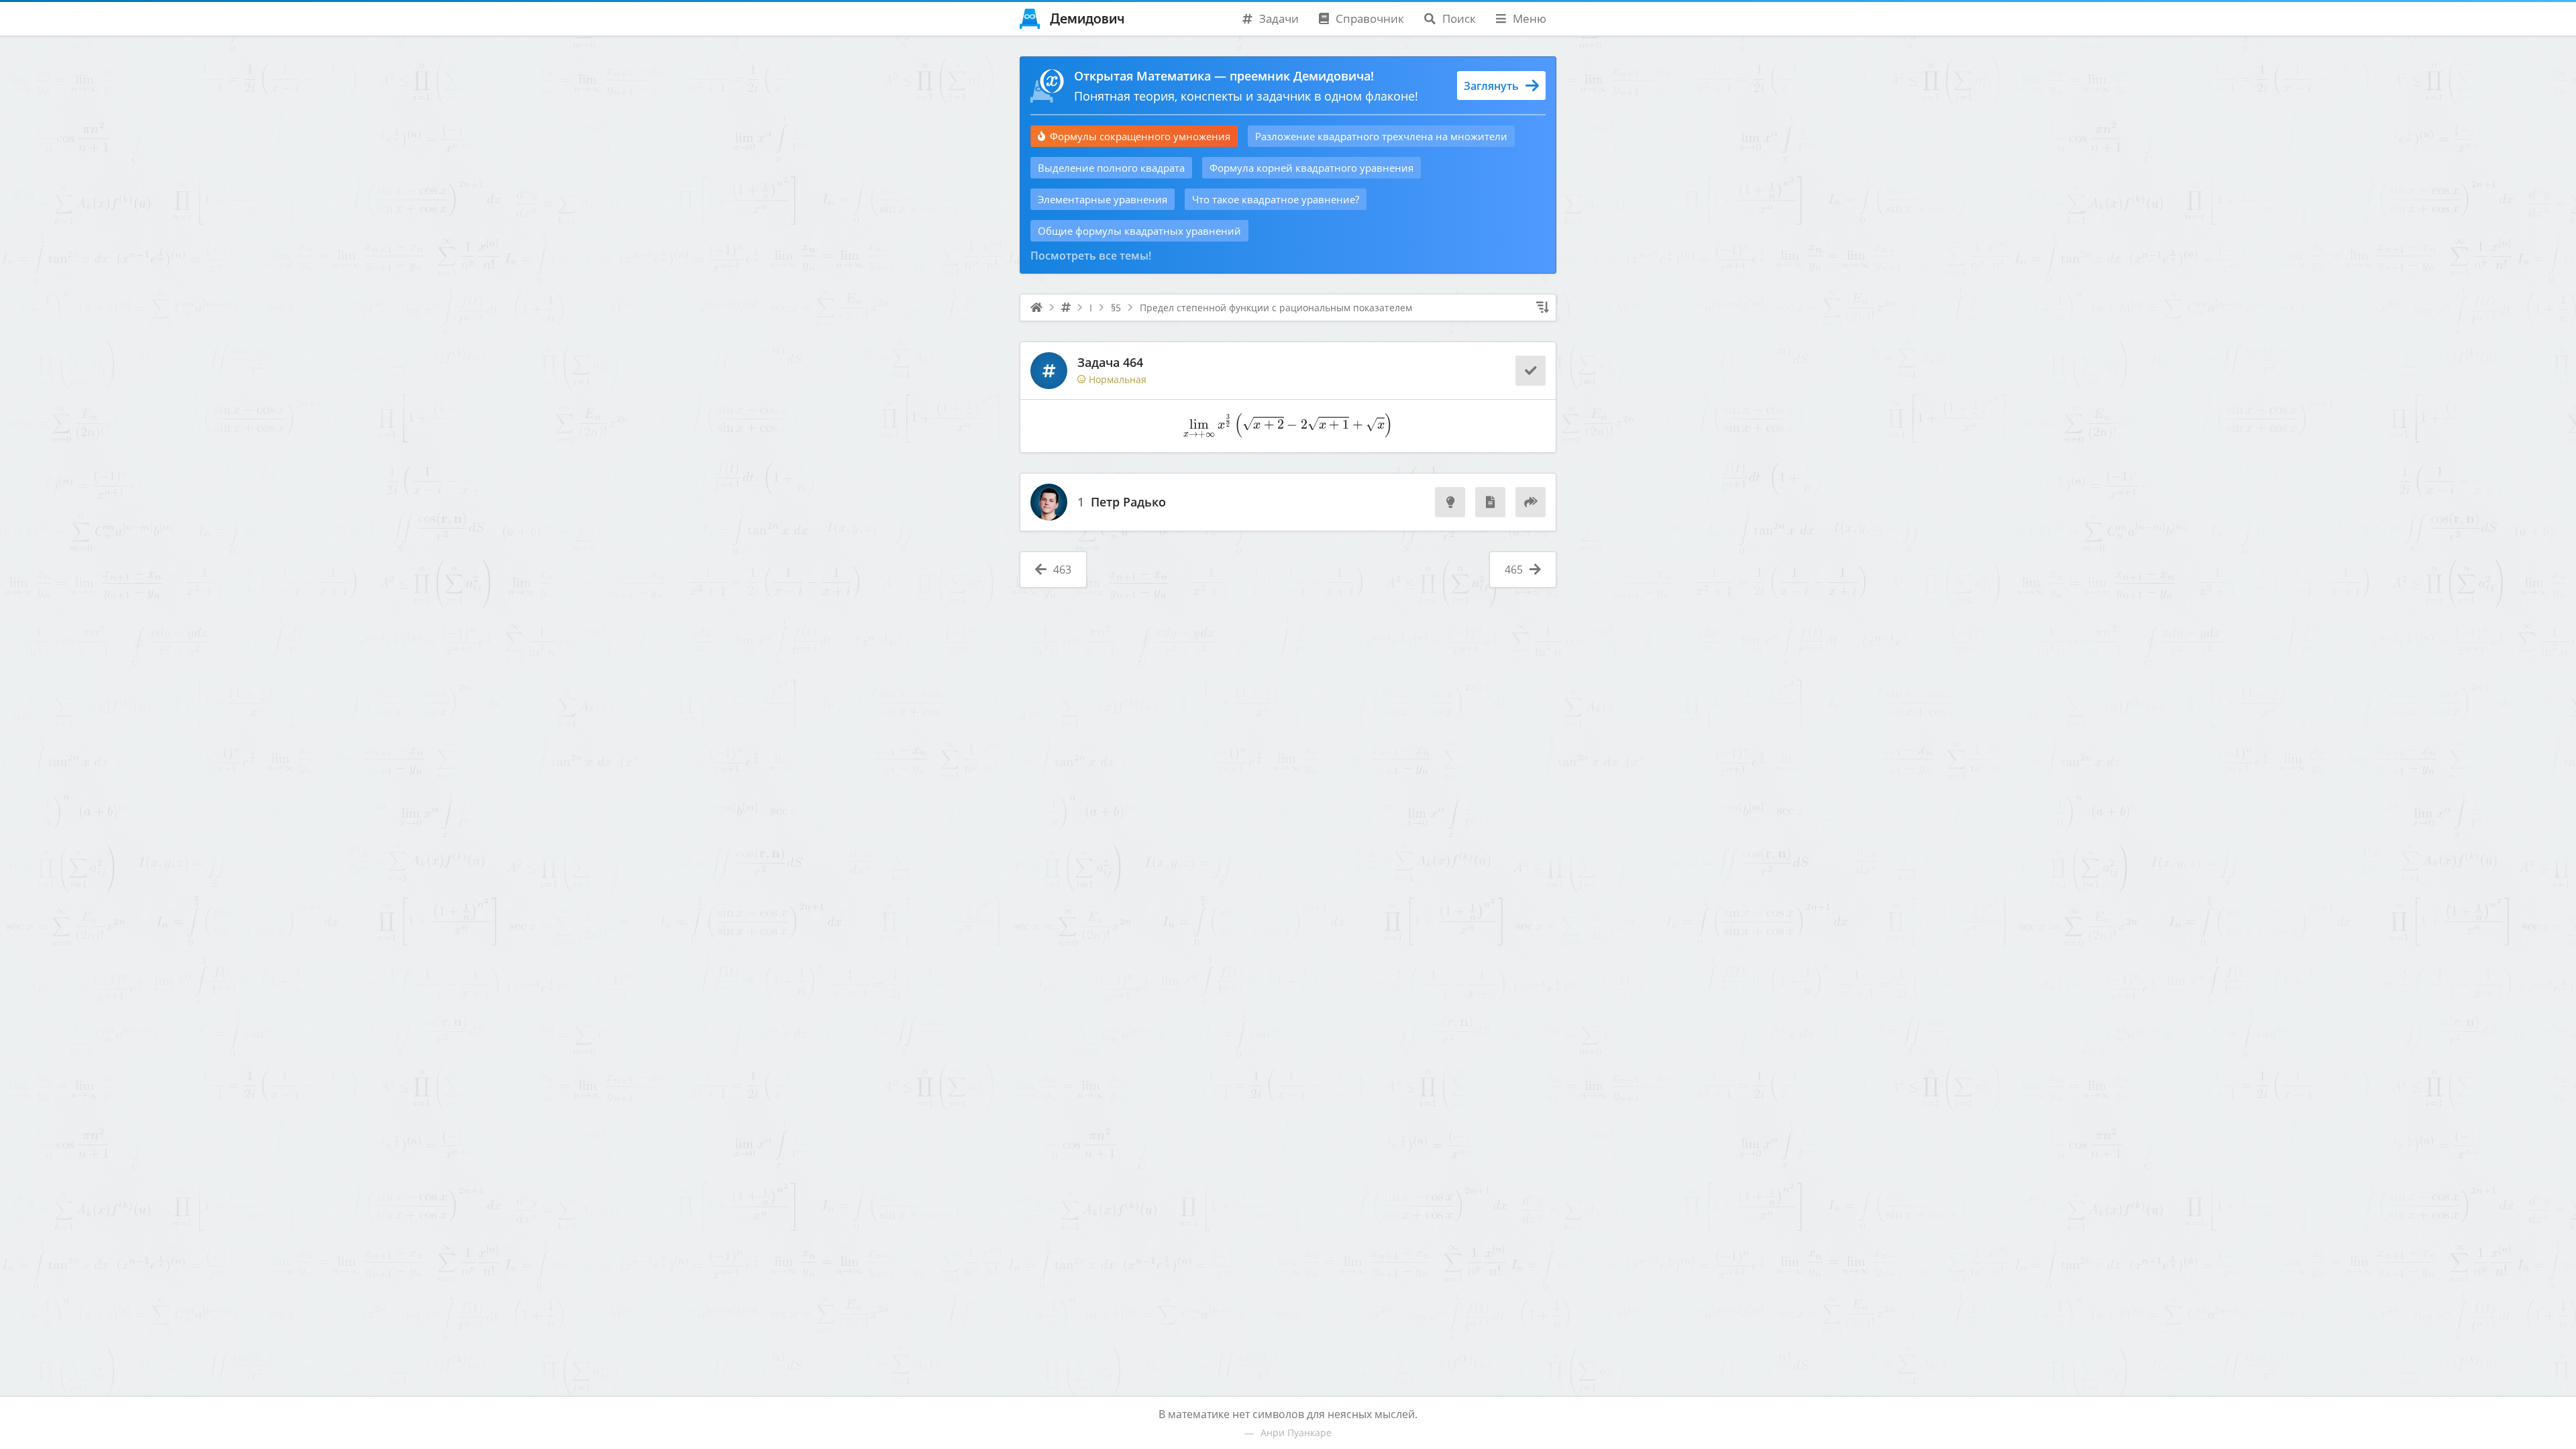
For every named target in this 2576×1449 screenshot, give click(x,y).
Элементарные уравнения (1103, 199)
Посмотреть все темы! (1091, 256)
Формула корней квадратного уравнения (1311, 168)
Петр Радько (1128, 502)
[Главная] (1036, 308)
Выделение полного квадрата (1111, 168)
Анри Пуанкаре (1296, 1433)
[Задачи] (1066, 308)
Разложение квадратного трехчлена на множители (1381, 136)
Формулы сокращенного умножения (1140, 136)
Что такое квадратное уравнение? (1276, 199)
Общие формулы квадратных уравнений (1139, 231)
